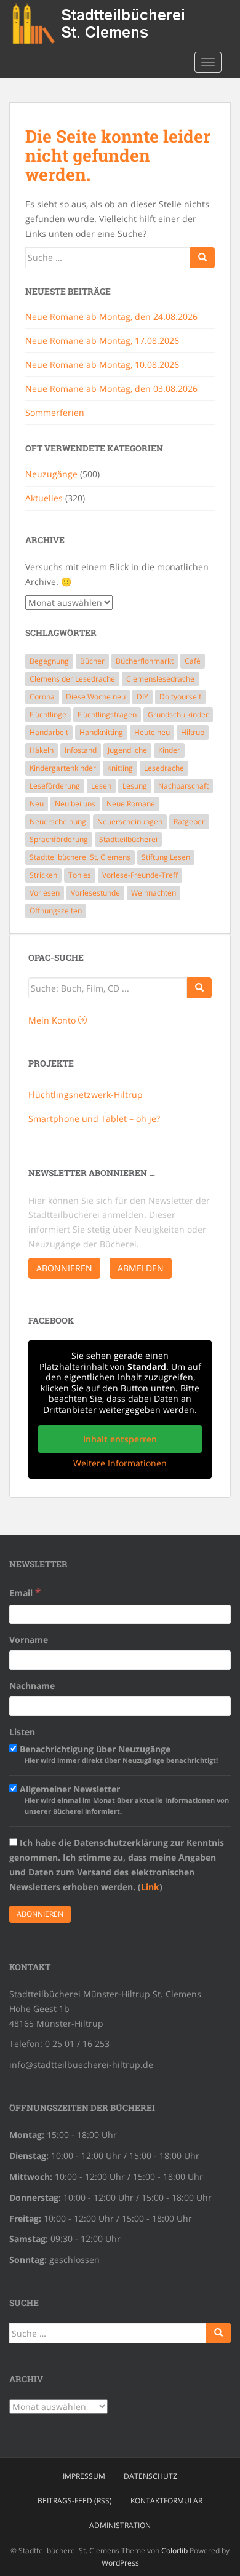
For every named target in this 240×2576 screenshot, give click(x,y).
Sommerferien (55, 412)
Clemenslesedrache (160, 679)
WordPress (120, 2563)
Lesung (135, 786)
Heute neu (152, 732)
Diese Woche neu (96, 697)
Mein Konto (53, 1020)
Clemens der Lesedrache (72, 679)
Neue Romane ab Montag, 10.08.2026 (102, 364)
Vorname (29, 1640)
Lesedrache (164, 768)
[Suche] (199, 988)
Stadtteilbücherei (128, 839)
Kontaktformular (166, 2501)
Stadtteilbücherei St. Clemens (80, 857)
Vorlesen (45, 893)
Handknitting (101, 732)
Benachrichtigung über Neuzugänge (118, 1754)
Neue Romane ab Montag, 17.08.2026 (102, 340)
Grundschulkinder (178, 714)
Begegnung (49, 661)
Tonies (80, 875)
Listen (22, 1732)
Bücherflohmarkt (145, 661)
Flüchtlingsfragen (107, 714)
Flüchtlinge (48, 714)
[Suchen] (202, 258)
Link (150, 1887)
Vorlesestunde (95, 893)
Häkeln (42, 750)
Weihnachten (154, 893)
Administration (120, 2525)
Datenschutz (150, 2476)
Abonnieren (64, 1268)
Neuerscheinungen (130, 821)
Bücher (92, 661)
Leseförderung (55, 786)
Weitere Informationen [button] (120, 1463)
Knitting (120, 768)
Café (193, 661)
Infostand (81, 750)
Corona (42, 697)
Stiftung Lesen (166, 857)
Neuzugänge (51, 474)
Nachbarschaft (183, 786)
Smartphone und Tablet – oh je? (94, 1119)
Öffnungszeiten (56, 911)
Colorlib (174, 2550)
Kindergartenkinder (63, 768)
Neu (37, 804)
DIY (142, 697)
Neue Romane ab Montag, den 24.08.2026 (111, 316)
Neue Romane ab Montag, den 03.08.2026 (111, 388)
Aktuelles (44, 498)
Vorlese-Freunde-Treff (140, 875)
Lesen (101, 786)
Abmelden (141, 1268)
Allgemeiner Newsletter (123, 1799)
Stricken (43, 875)
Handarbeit (49, 732)
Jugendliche (127, 750)
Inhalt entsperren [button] (120, 1439)
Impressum (84, 2476)
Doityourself (180, 697)
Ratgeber (189, 821)
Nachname (32, 1686)
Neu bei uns (75, 804)
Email (25, 1592)
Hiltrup (193, 732)
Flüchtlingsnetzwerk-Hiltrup (86, 1095)
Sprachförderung (59, 839)
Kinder (169, 750)
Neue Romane (131, 804)
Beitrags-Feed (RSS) (75, 2501)
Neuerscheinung (58, 821)
